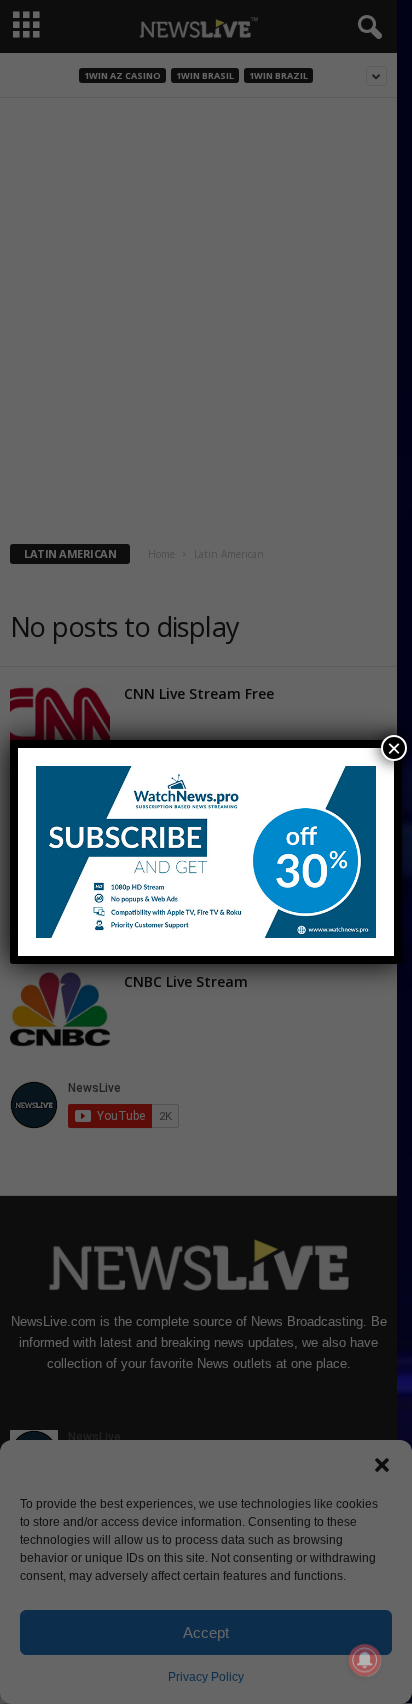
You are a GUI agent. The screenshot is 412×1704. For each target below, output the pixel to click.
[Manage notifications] (365, 1660)
